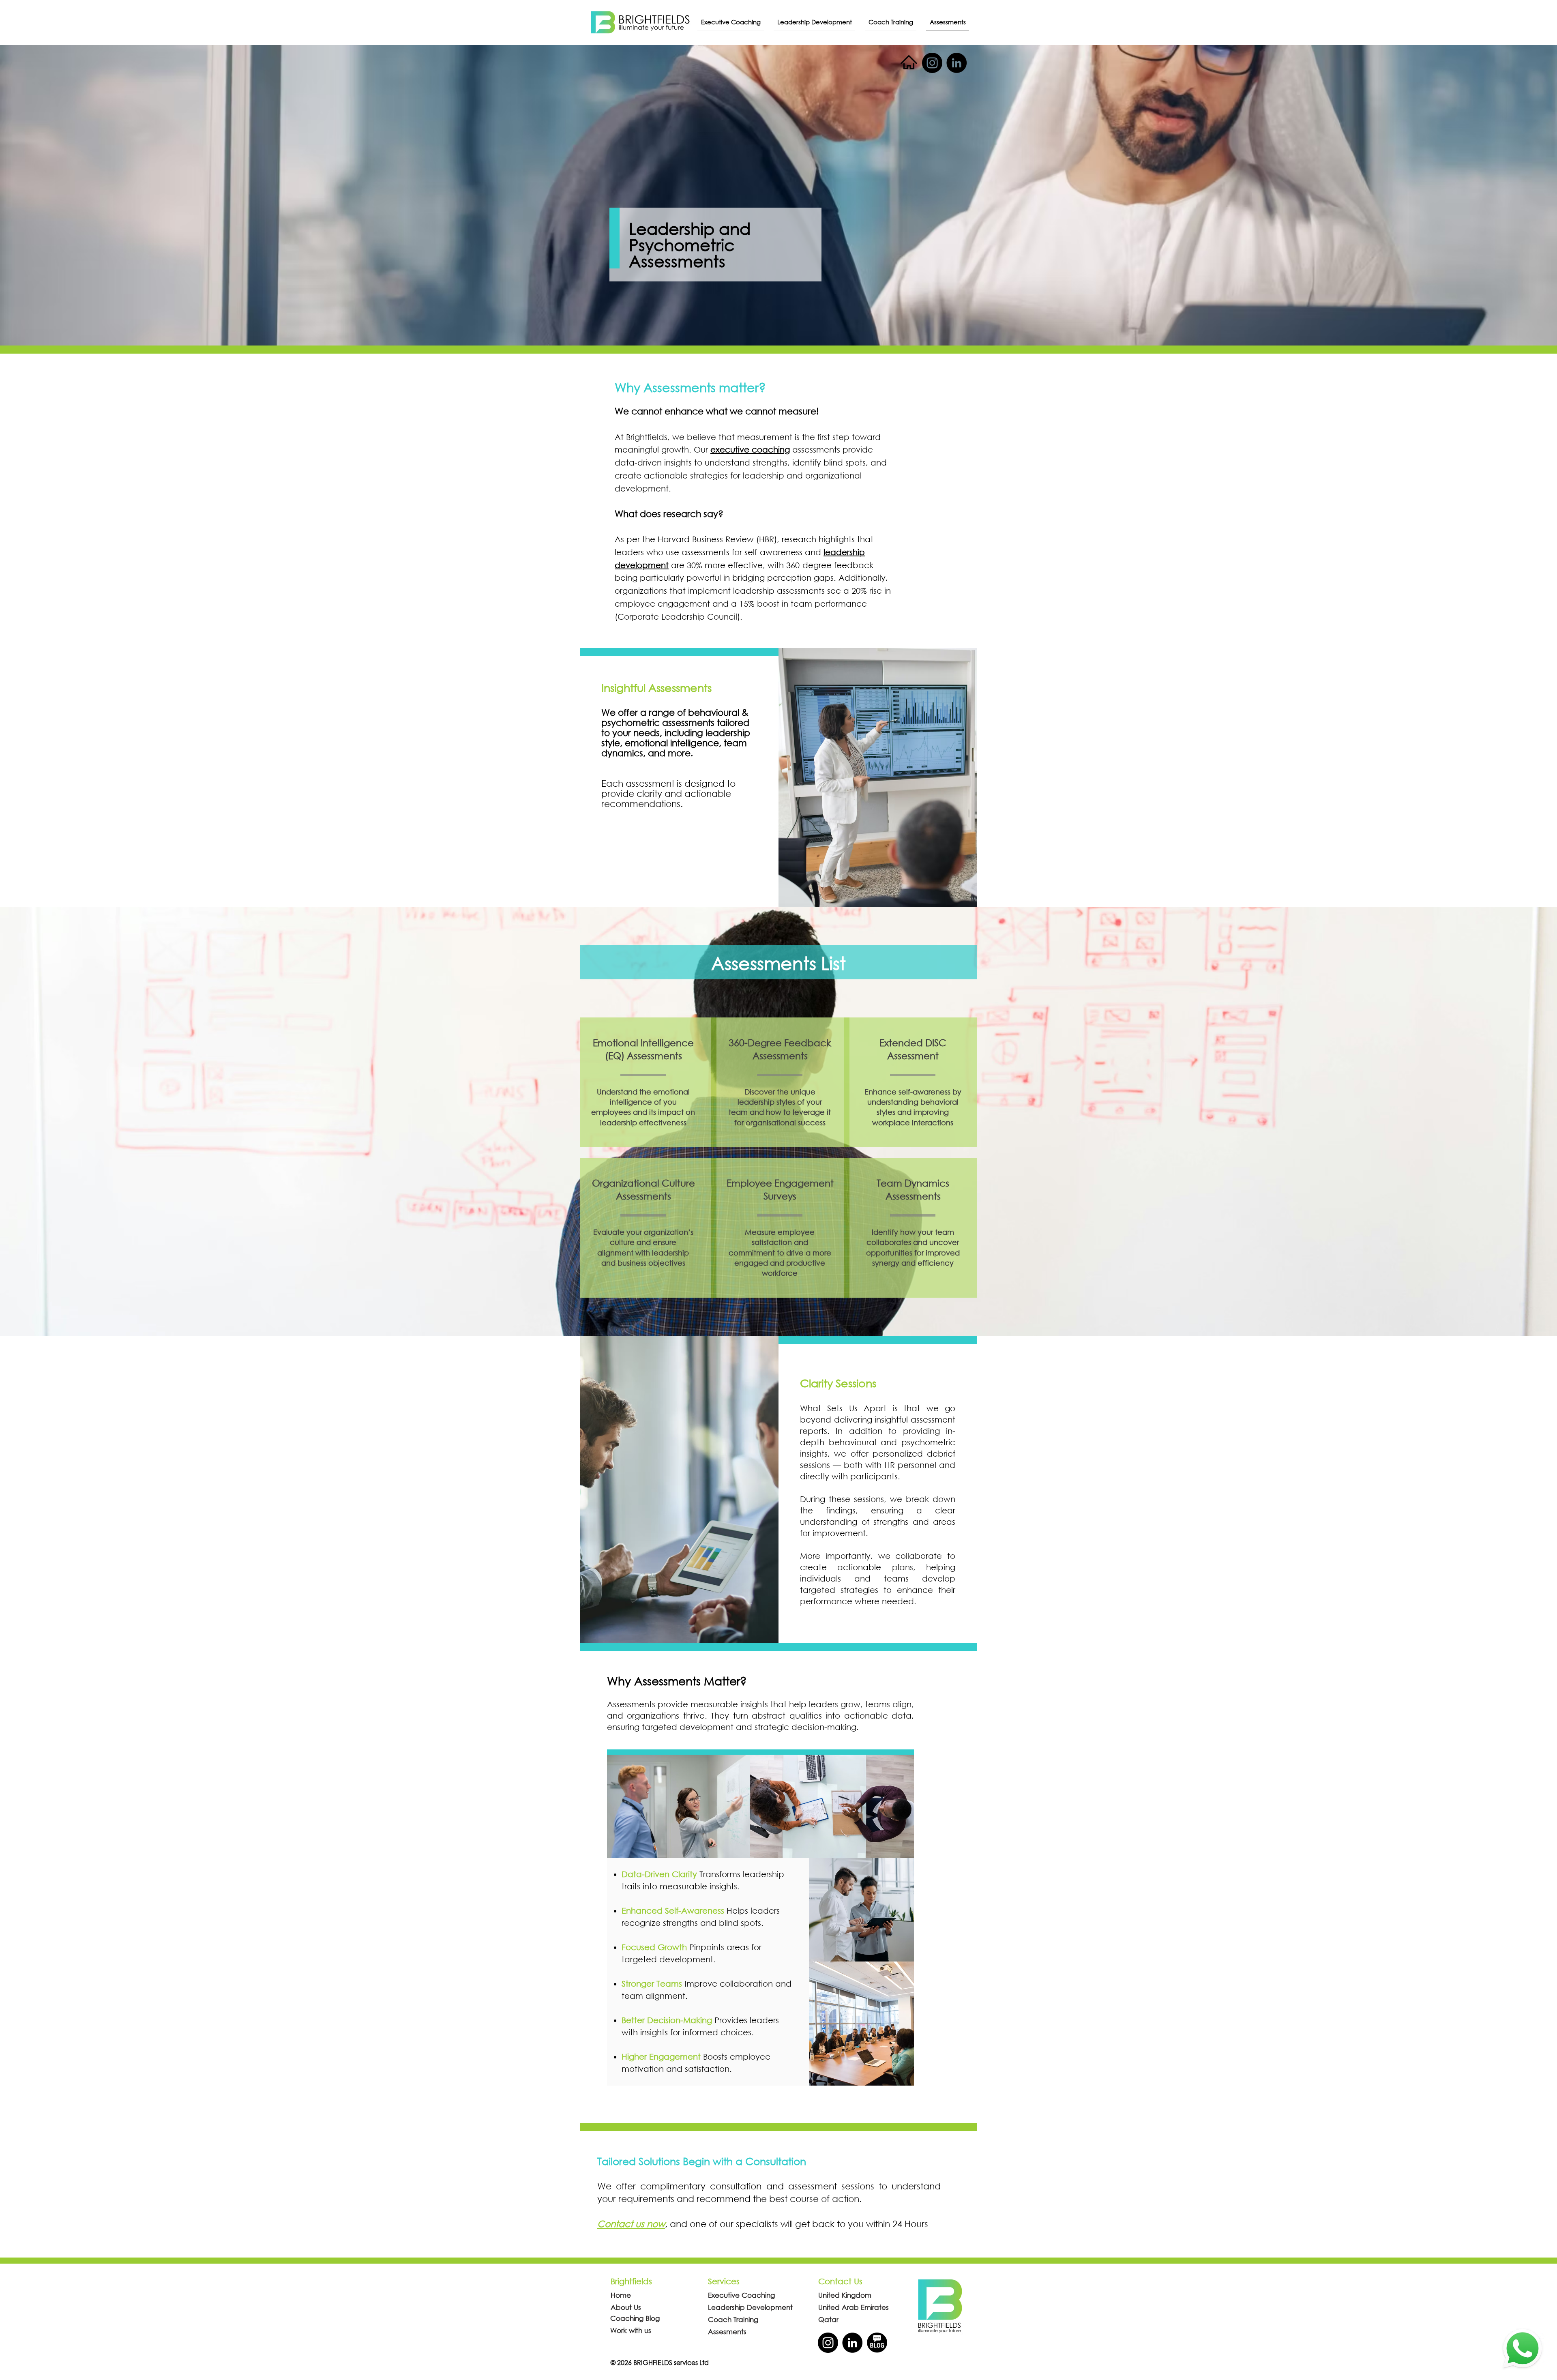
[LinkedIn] (957, 63)
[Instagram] (932, 63)
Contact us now (631, 2224)
